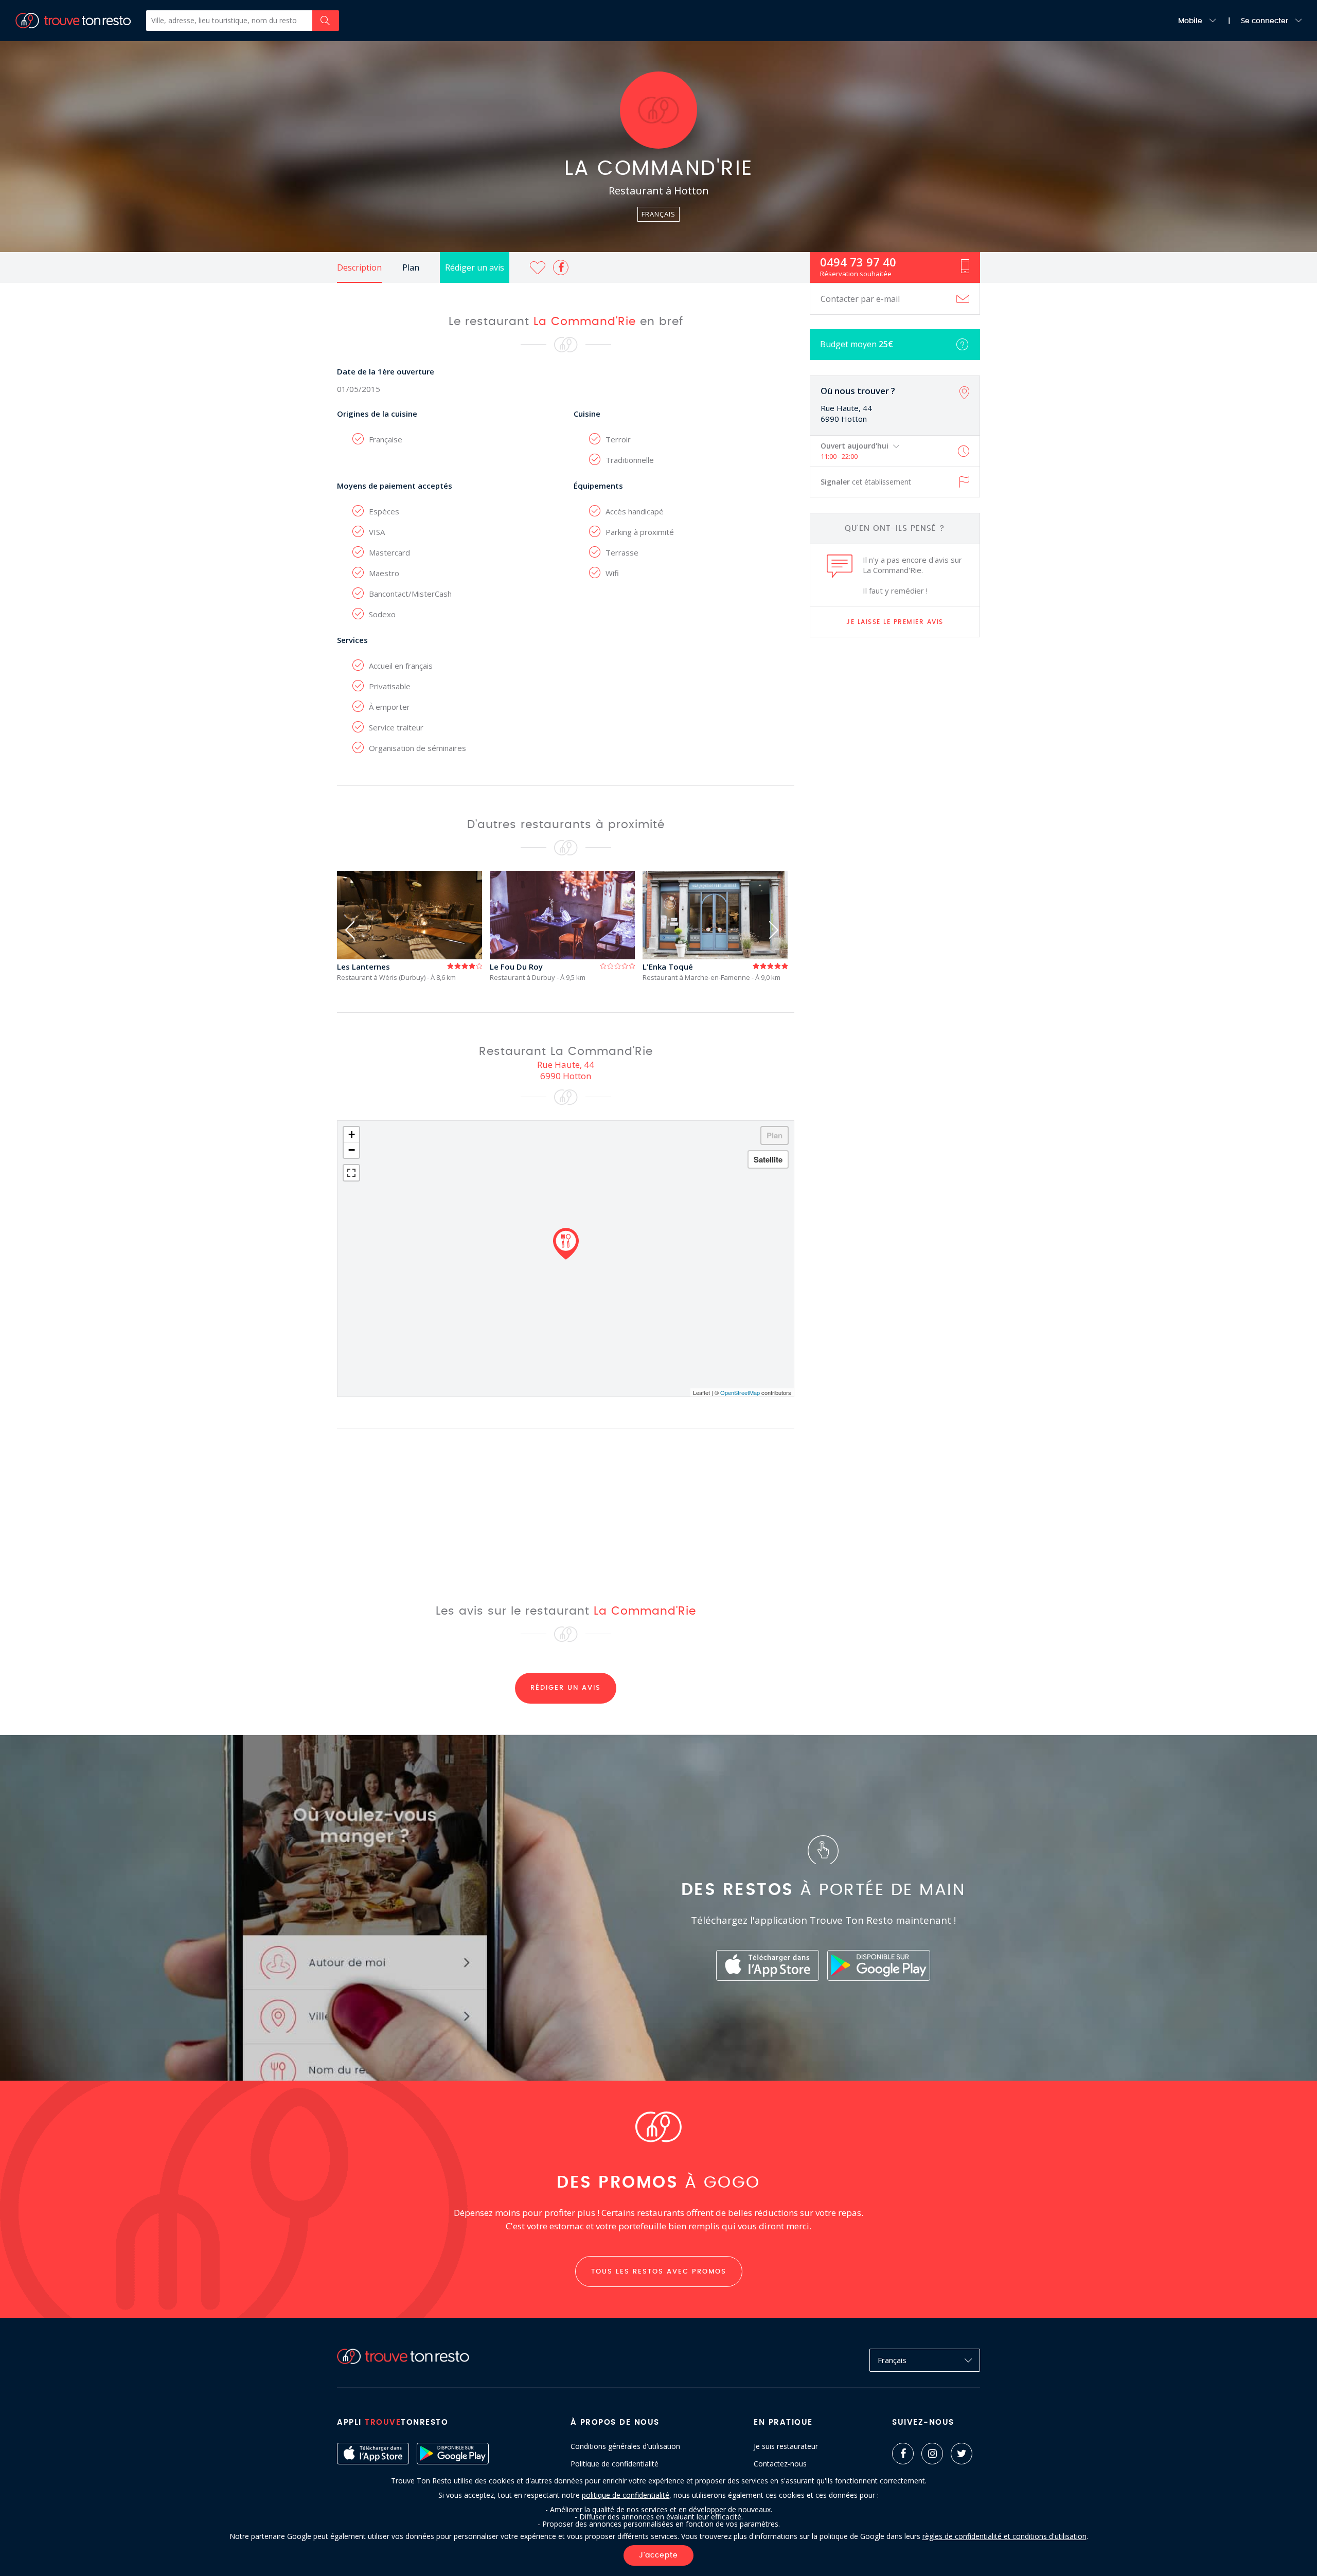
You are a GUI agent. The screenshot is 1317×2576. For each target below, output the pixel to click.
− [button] (352, 1150)
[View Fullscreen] (351, 1173)
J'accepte (658, 2555)
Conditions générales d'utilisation (625, 2446)
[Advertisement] (895, 807)
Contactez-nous (780, 2464)
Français (892, 2360)
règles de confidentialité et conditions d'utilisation (1004, 2536)
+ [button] (352, 1134)
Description (359, 267)
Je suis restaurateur (786, 2446)
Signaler (866, 482)
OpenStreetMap (740, 1392)
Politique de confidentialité (615, 2464)
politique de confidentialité (626, 2495)
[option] (413, 926)
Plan (411, 267)
